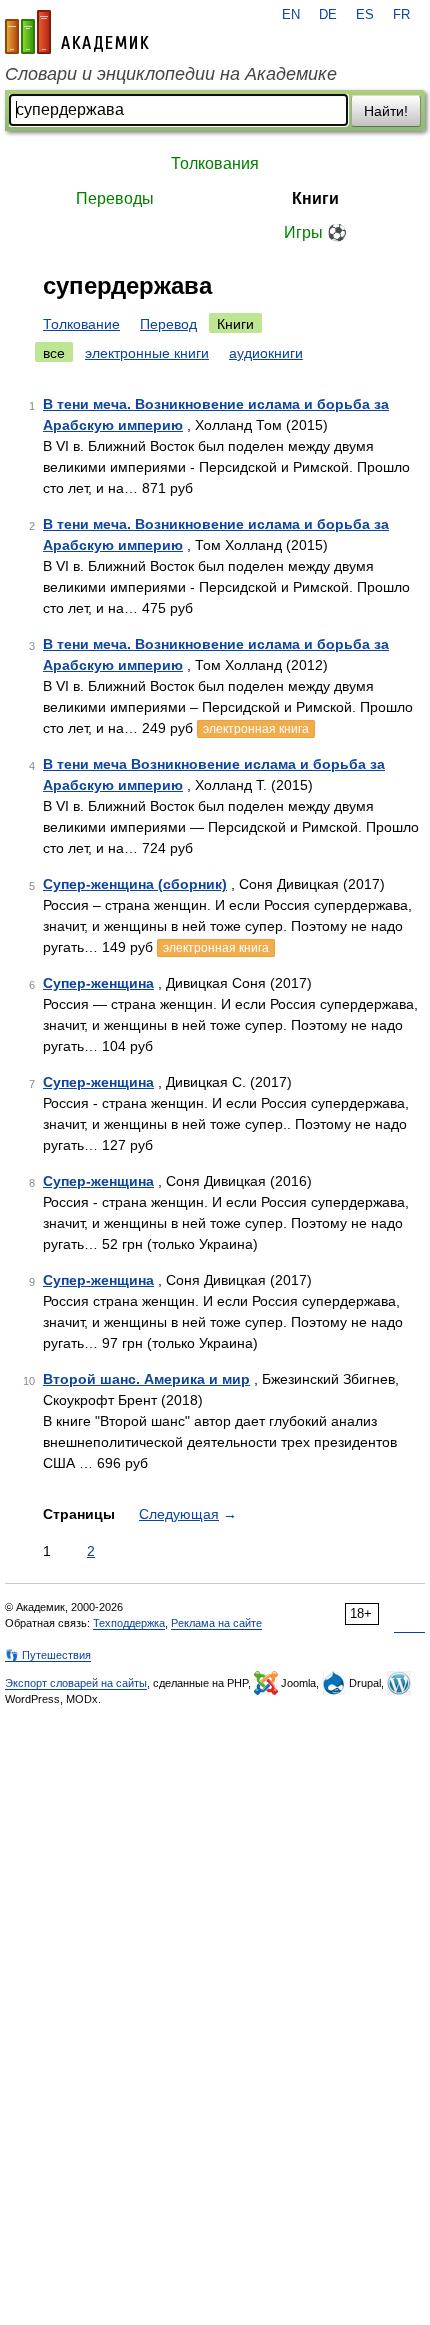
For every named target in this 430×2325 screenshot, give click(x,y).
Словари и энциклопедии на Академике (171, 74)
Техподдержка (129, 1623)
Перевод (168, 324)
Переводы (115, 198)
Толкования (215, 163)
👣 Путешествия (48, 1655)
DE (328, 15)
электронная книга (256, 729)
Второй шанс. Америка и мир (146, 1379)
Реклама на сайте (216, 1623)
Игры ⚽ (315, 232)
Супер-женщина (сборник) (135, 884)
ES (365, 15)
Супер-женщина (98, 983)
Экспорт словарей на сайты (76, 1683)
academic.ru (77, 32)
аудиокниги (266, 353)
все (54, 353)
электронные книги (147, 353)
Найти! (386, 111)
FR (401, 15)
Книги (315, 198)
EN (291, 15)
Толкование (81, 324)
